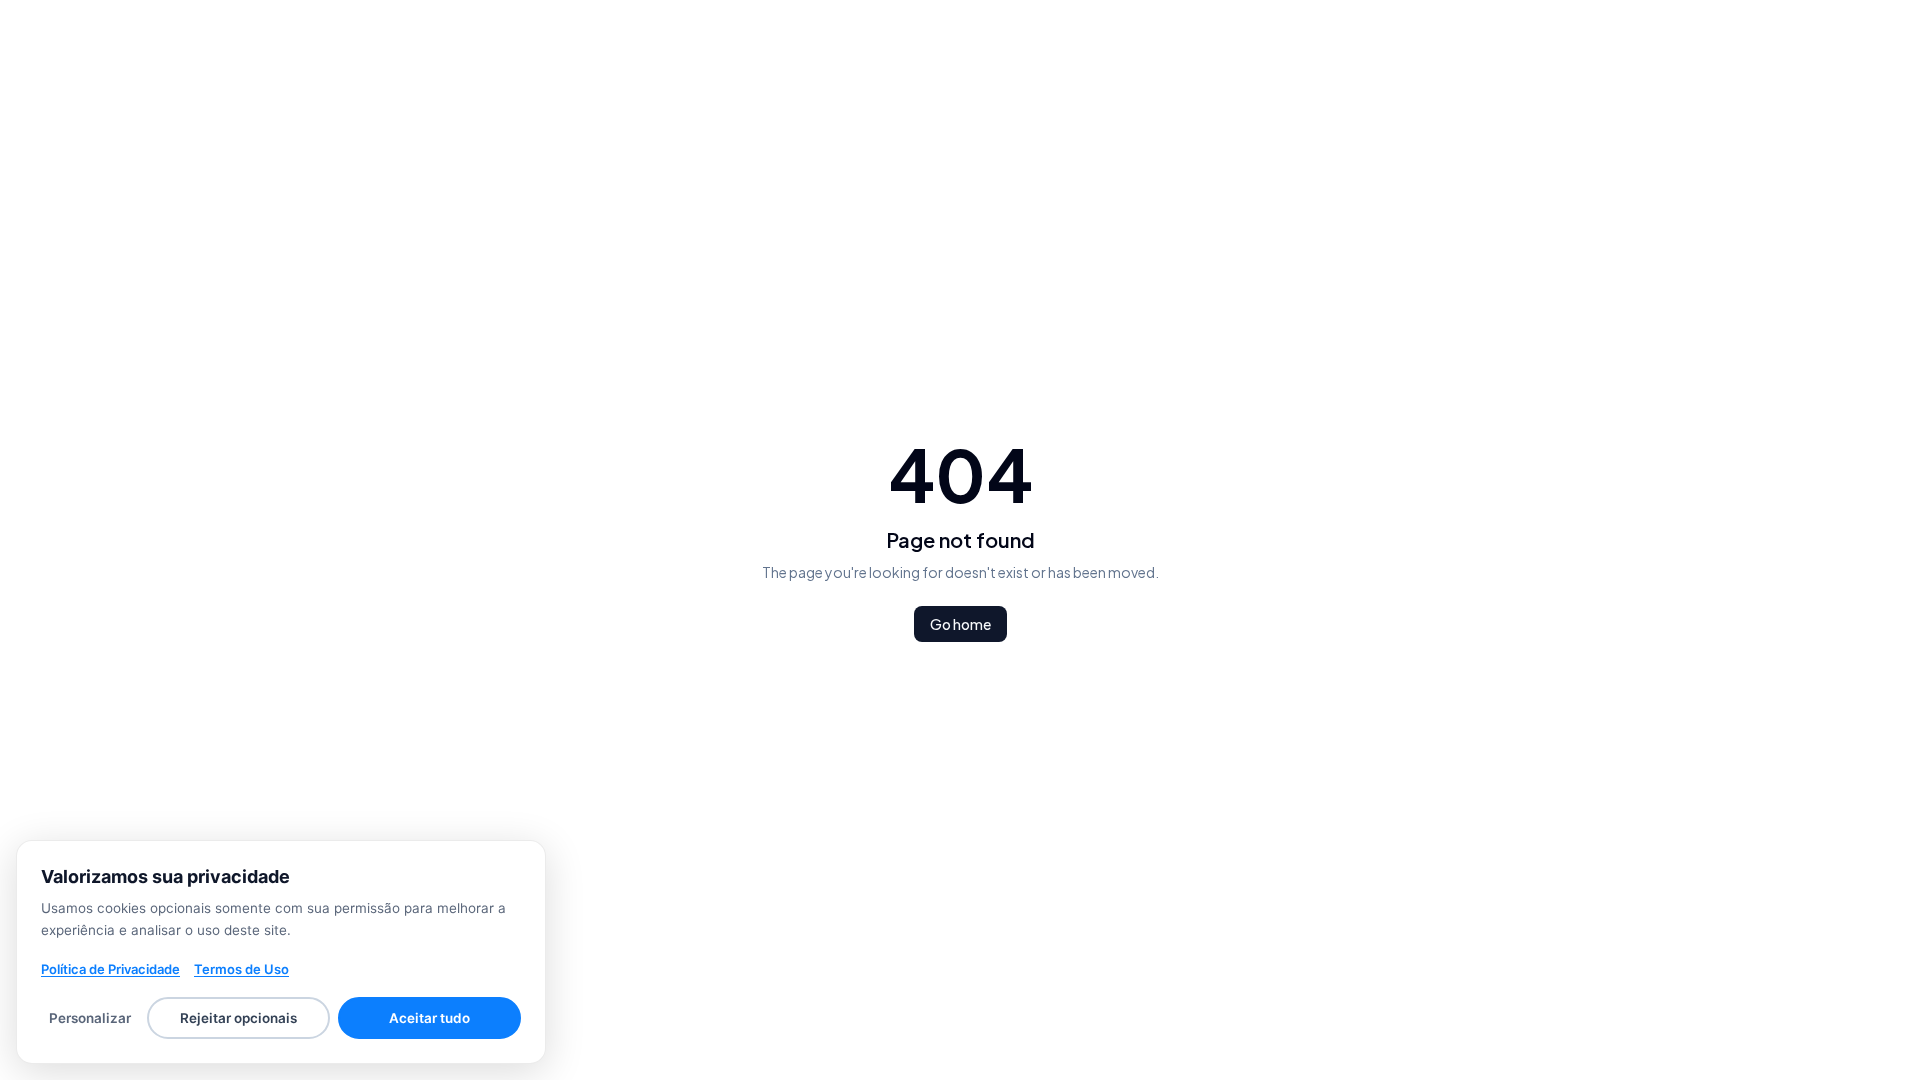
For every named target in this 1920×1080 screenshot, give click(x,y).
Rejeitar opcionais (238, 1018)
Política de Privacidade (110, 969)
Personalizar (90, 1018)
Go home (960, 624)
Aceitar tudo (429, 1018)
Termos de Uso (241, 969)
